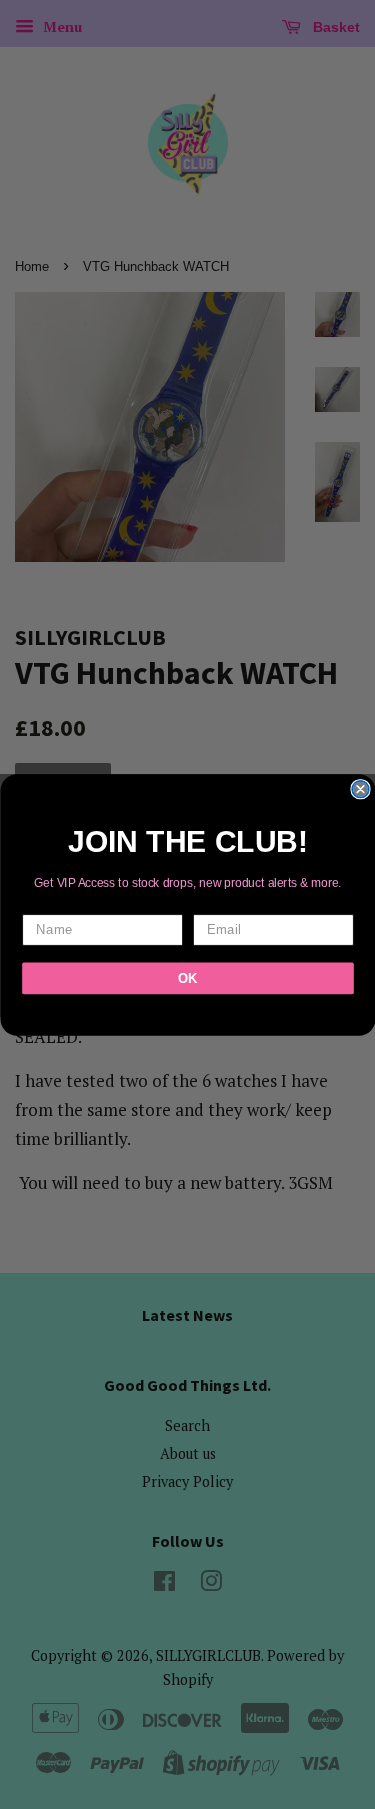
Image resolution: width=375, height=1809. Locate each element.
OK (188, 977)
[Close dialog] (360, 788)
